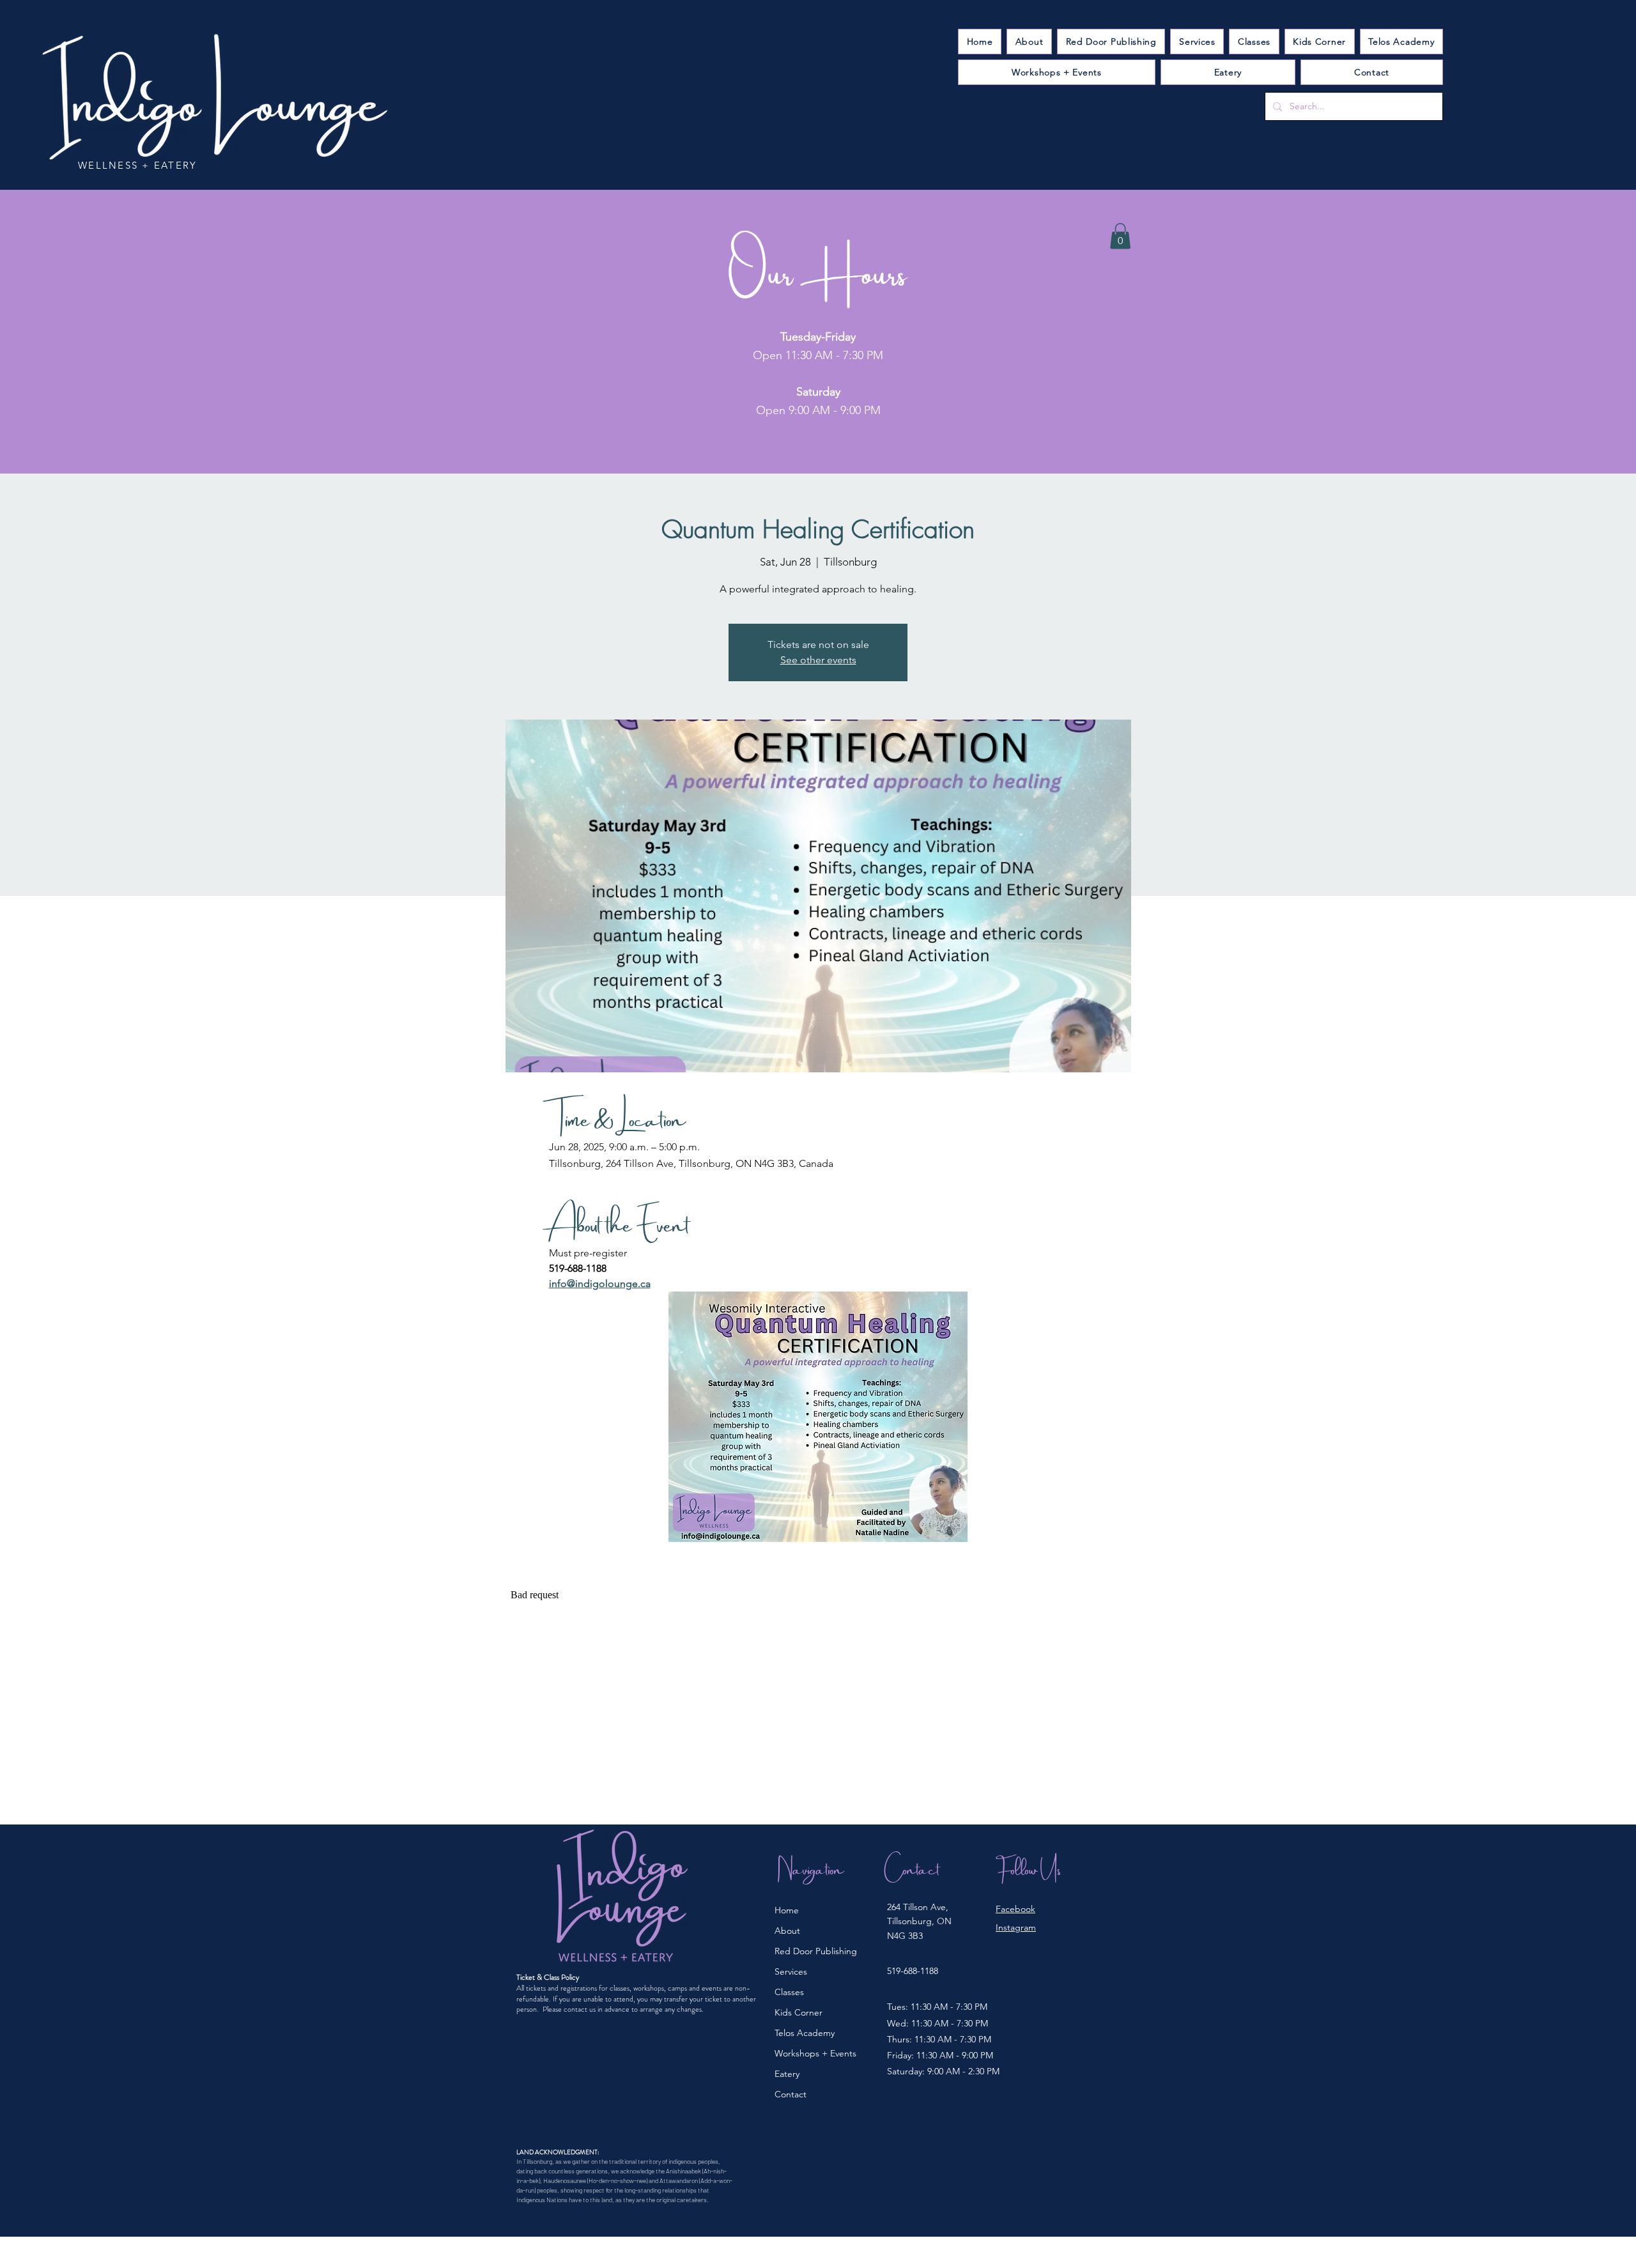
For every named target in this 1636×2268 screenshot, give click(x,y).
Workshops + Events (815, 2053)
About (787, 1931)
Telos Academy (805, 2033)
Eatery (787, 2074)
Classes (789, 1992)
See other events (818, 660)
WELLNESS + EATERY (137, 165)
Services (791, 1971)
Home (787, 1910)
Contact (791, 2094)
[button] (1197, 42)
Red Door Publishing (816, 1951)
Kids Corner (799, 2012)
